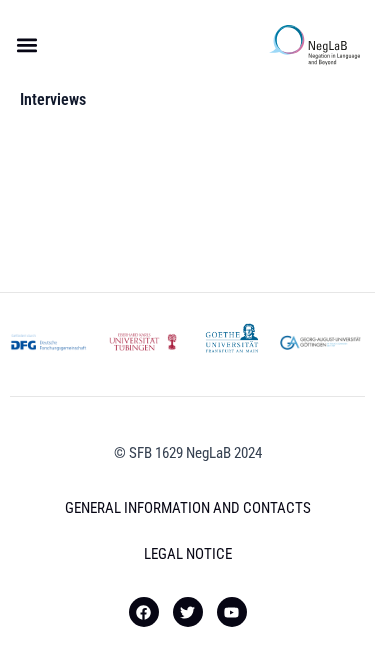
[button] (26, 45)
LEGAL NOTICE (188, 554)
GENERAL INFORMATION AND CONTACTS (188, 508)
